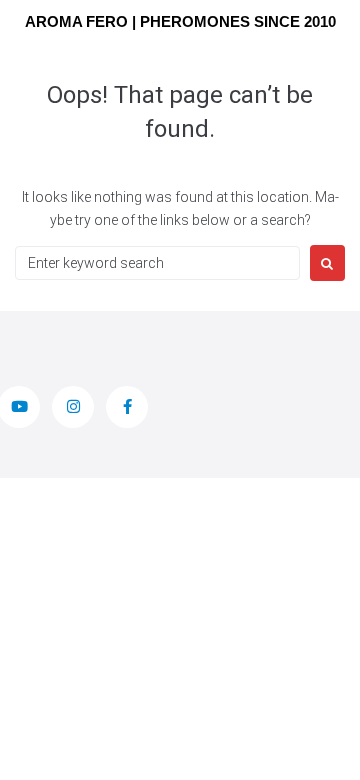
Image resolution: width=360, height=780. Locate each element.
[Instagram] (73, 407)
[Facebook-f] (127, 407)
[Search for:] (157, 263)
